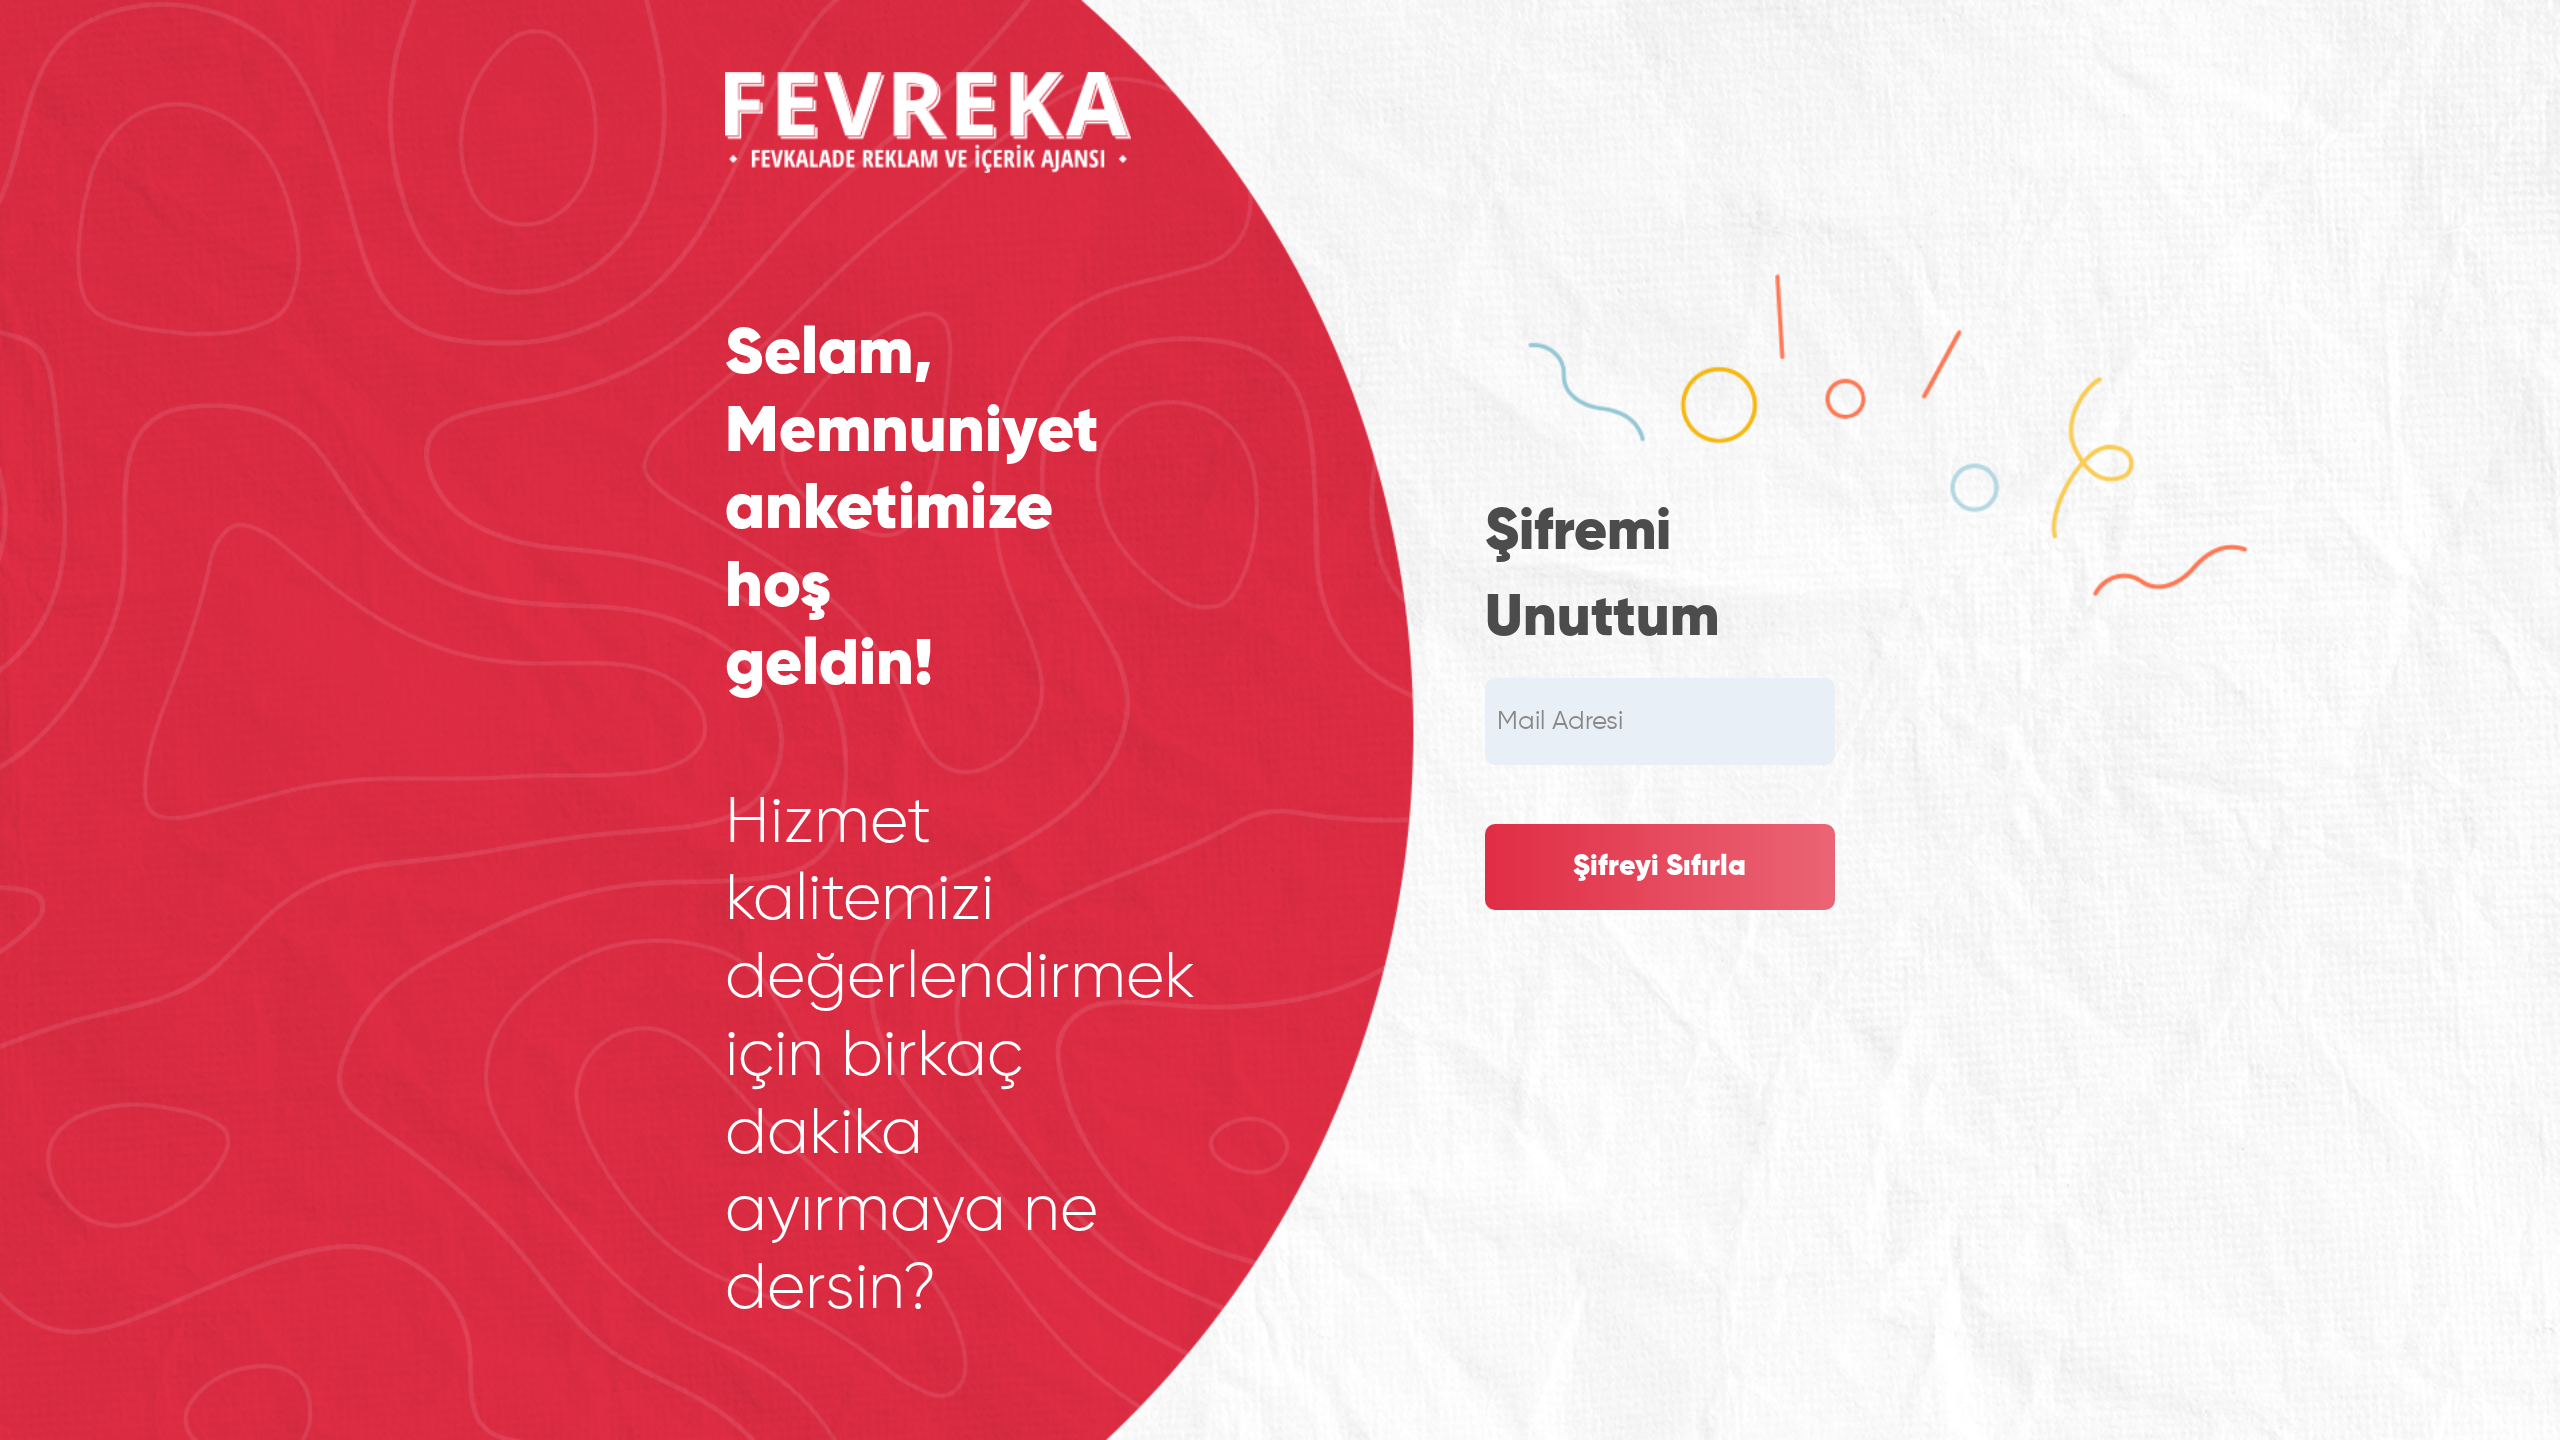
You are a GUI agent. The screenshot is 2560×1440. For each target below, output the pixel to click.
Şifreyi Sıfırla (1659, 867)
